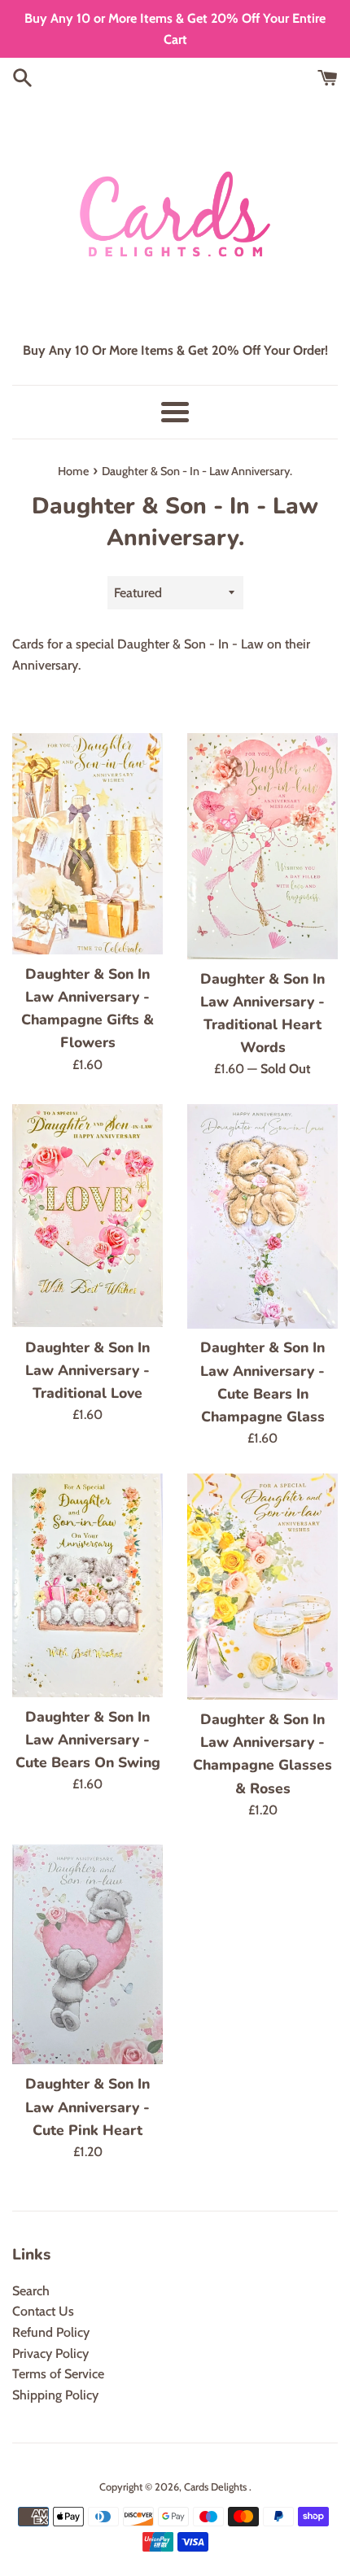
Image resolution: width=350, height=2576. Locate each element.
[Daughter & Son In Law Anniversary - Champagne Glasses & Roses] (262, 1587)
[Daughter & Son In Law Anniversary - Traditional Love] (87, 1216)
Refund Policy (51, 2332)
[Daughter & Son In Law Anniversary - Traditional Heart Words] (262, 846)
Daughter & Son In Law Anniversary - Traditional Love (87, 1370)
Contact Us (43, 2311)
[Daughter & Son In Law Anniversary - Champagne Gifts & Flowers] (87, 844)
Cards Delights (217, 2487)
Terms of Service (58, 2374)
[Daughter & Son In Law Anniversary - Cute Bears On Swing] (87, 1585)
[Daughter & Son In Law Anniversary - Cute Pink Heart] (87, 1954)
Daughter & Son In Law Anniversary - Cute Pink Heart (87, 2107)
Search (31, 2291)
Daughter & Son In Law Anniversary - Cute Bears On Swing (88, 1740)
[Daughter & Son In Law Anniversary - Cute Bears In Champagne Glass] (262, 1216)
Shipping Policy (55, 2395)
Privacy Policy (50, 2353)
